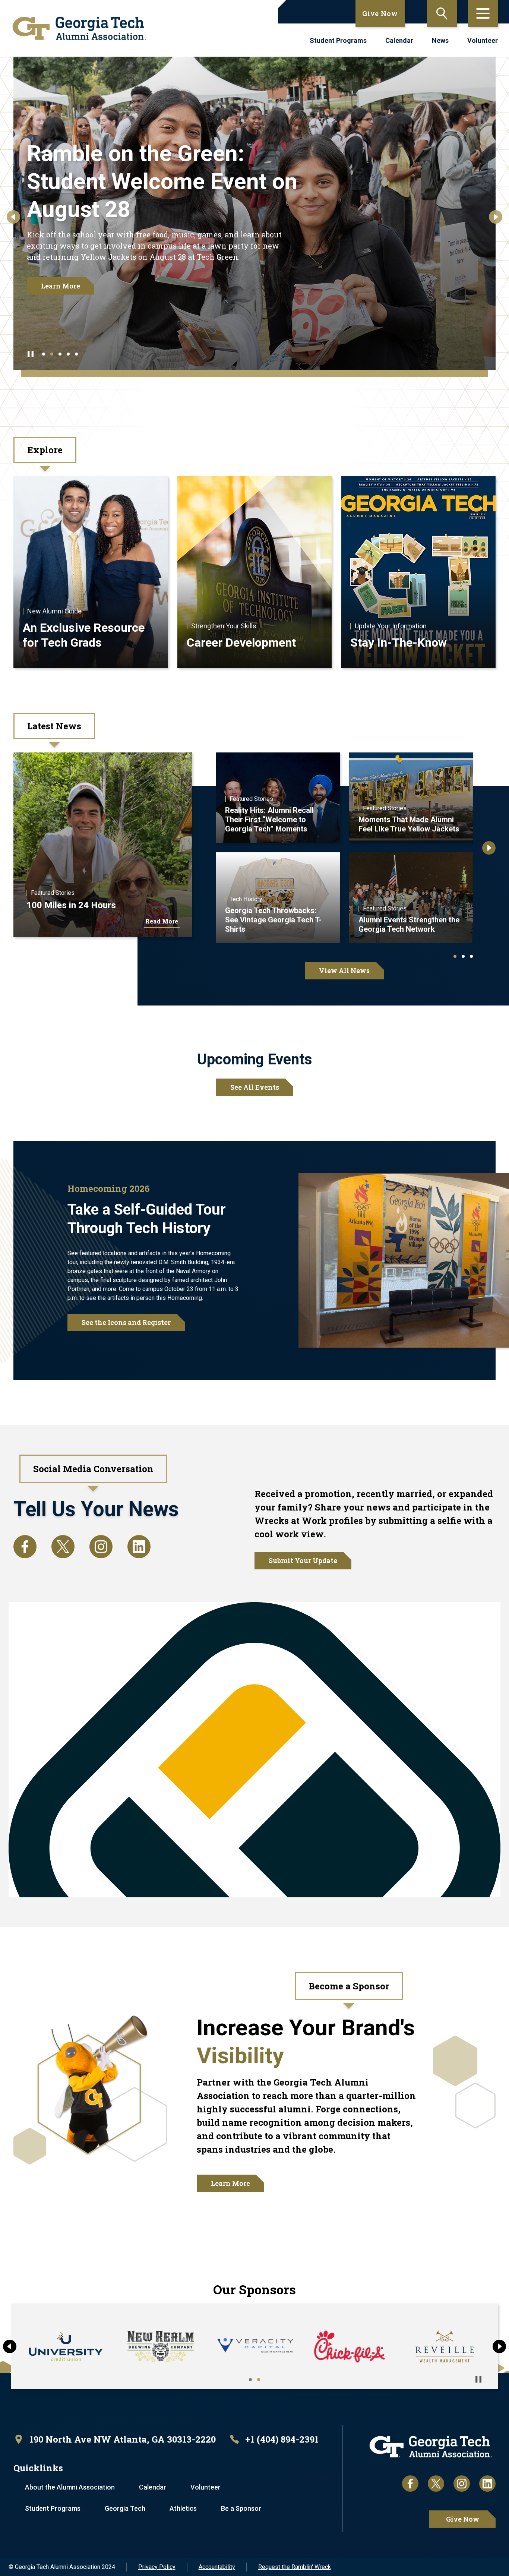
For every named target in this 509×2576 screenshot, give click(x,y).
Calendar (399, 40)
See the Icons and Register (126, 1322)
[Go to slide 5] (76, 354)
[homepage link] (79, 28)
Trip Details (61, 277)
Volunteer (483, 40)
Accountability (217, 2567)
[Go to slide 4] (68, 354)
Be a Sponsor (241, 2508)
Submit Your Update (303, 1560)
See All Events (255, 1087)
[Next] (496, 217)
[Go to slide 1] (44, 354)
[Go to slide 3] (60, 354)
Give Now (380, 13)
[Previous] (13, 217)
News (440, 40)
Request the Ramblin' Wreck (295, 2567)
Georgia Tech (125, 2508)
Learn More (230, 2183)
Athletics (183, 2508)
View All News (344, 970)
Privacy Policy (157, 2567)
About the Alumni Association (70, 2487)
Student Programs (338, 40)
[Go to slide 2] (52, 354)
